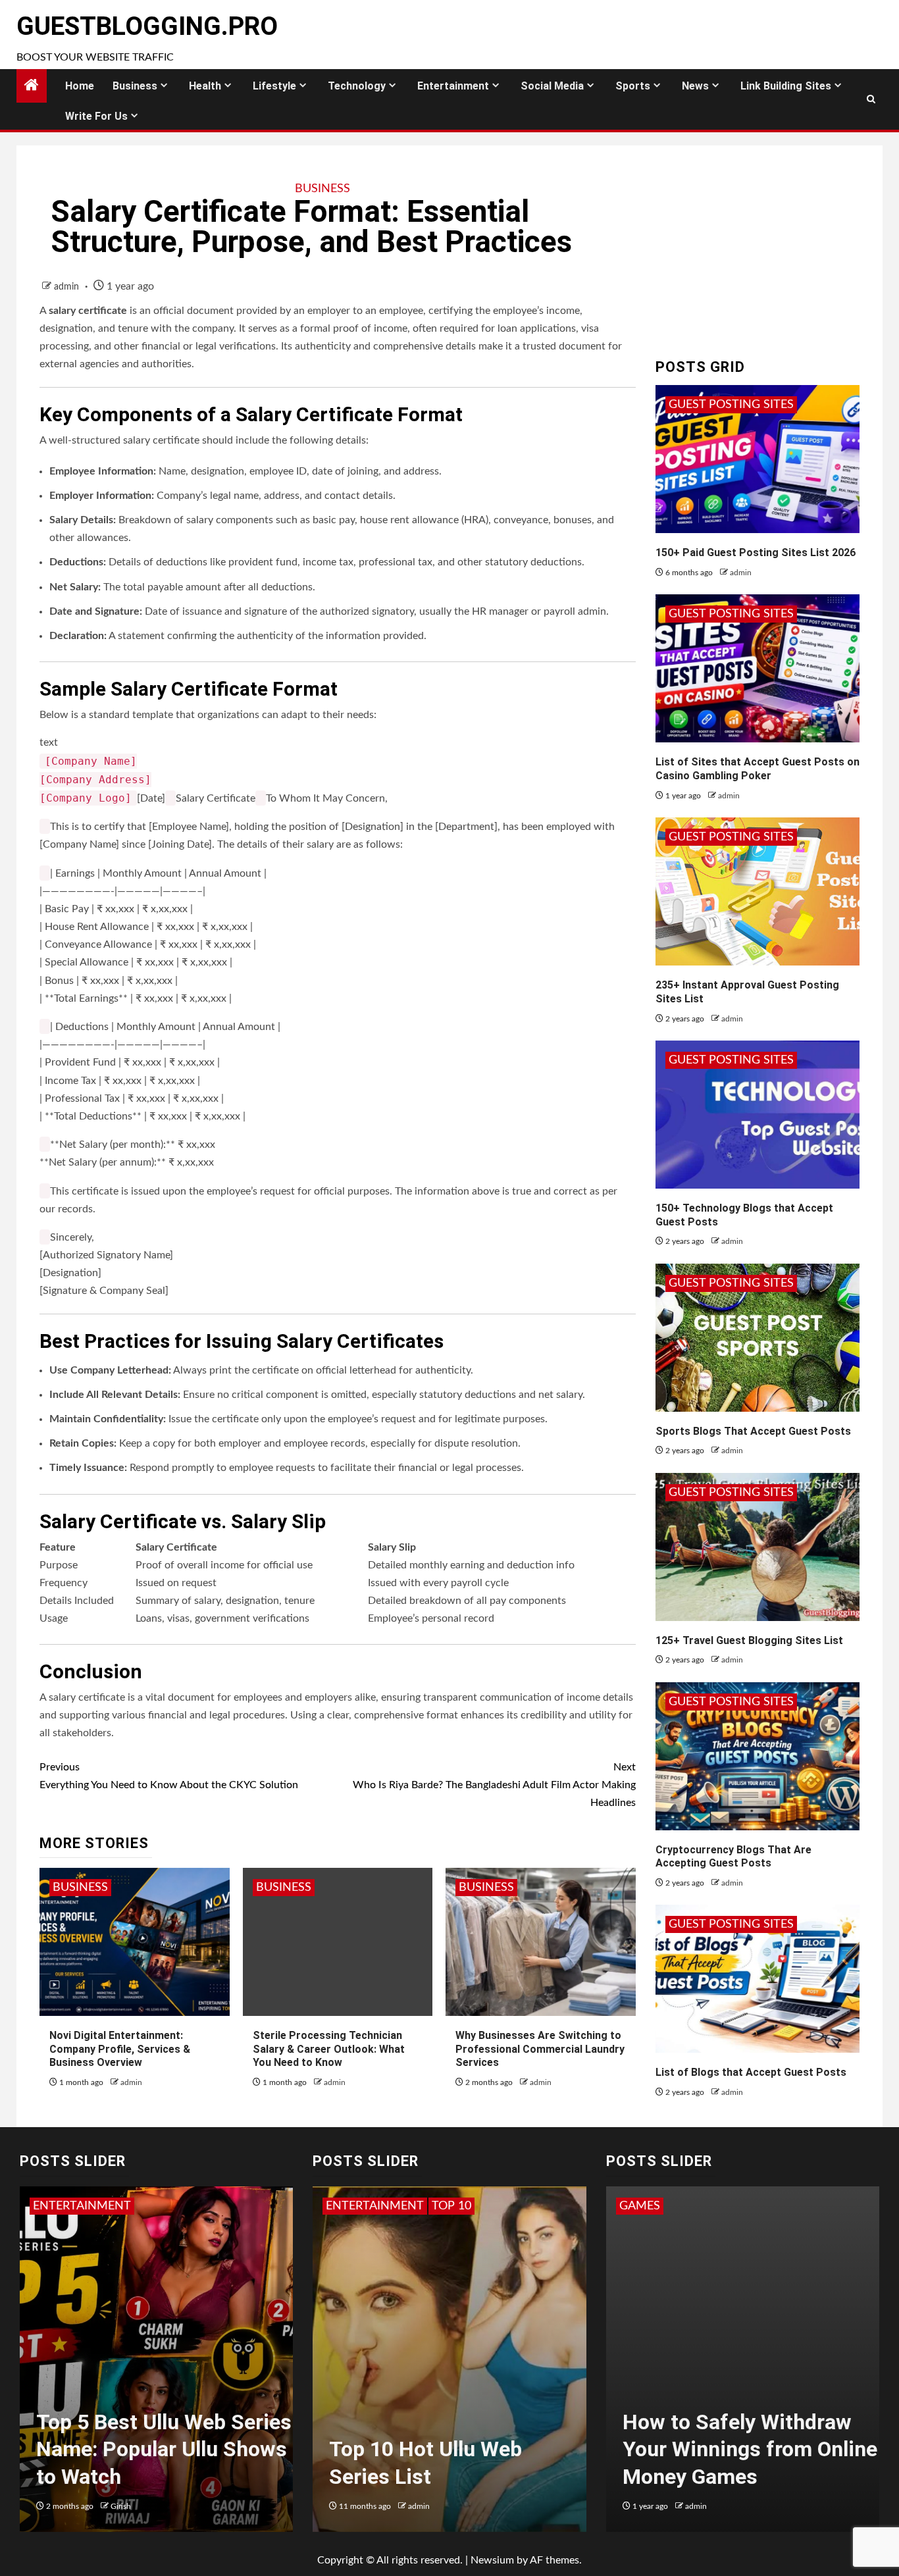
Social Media (552, 86)
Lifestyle (274, 86)
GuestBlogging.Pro (147, 26)
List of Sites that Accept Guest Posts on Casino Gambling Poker (758, 769)
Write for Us (96, 116)
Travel (394, 2206)
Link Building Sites (786, 86)
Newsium (492, 2560)
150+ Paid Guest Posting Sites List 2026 (756, 553)
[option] (157, 2366)
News (695, 86)
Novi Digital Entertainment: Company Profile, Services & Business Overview (120, 2049)
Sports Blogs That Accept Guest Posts (753, 1431)
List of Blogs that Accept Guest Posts (751, 2072)
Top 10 (346, 2206)
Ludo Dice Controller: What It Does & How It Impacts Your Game (749, 2449)
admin (68, 287)
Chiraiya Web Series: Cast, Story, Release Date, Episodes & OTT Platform (162, 2449)
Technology (357, 86)
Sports (633, 86)
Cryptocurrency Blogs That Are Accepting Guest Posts (733, 1857)
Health (205, 86)
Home (80, 86)
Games (640, 2206)
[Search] (871, 99)
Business (135, 86)
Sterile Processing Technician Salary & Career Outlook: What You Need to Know (329, 2049)
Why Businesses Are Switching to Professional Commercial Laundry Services (540, 2049)
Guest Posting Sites (731, 405)
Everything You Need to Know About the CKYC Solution (169, 1776)
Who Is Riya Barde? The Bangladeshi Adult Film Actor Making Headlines (494, 1785)
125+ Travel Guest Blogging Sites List (749, 1640)
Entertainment (453, 86)
